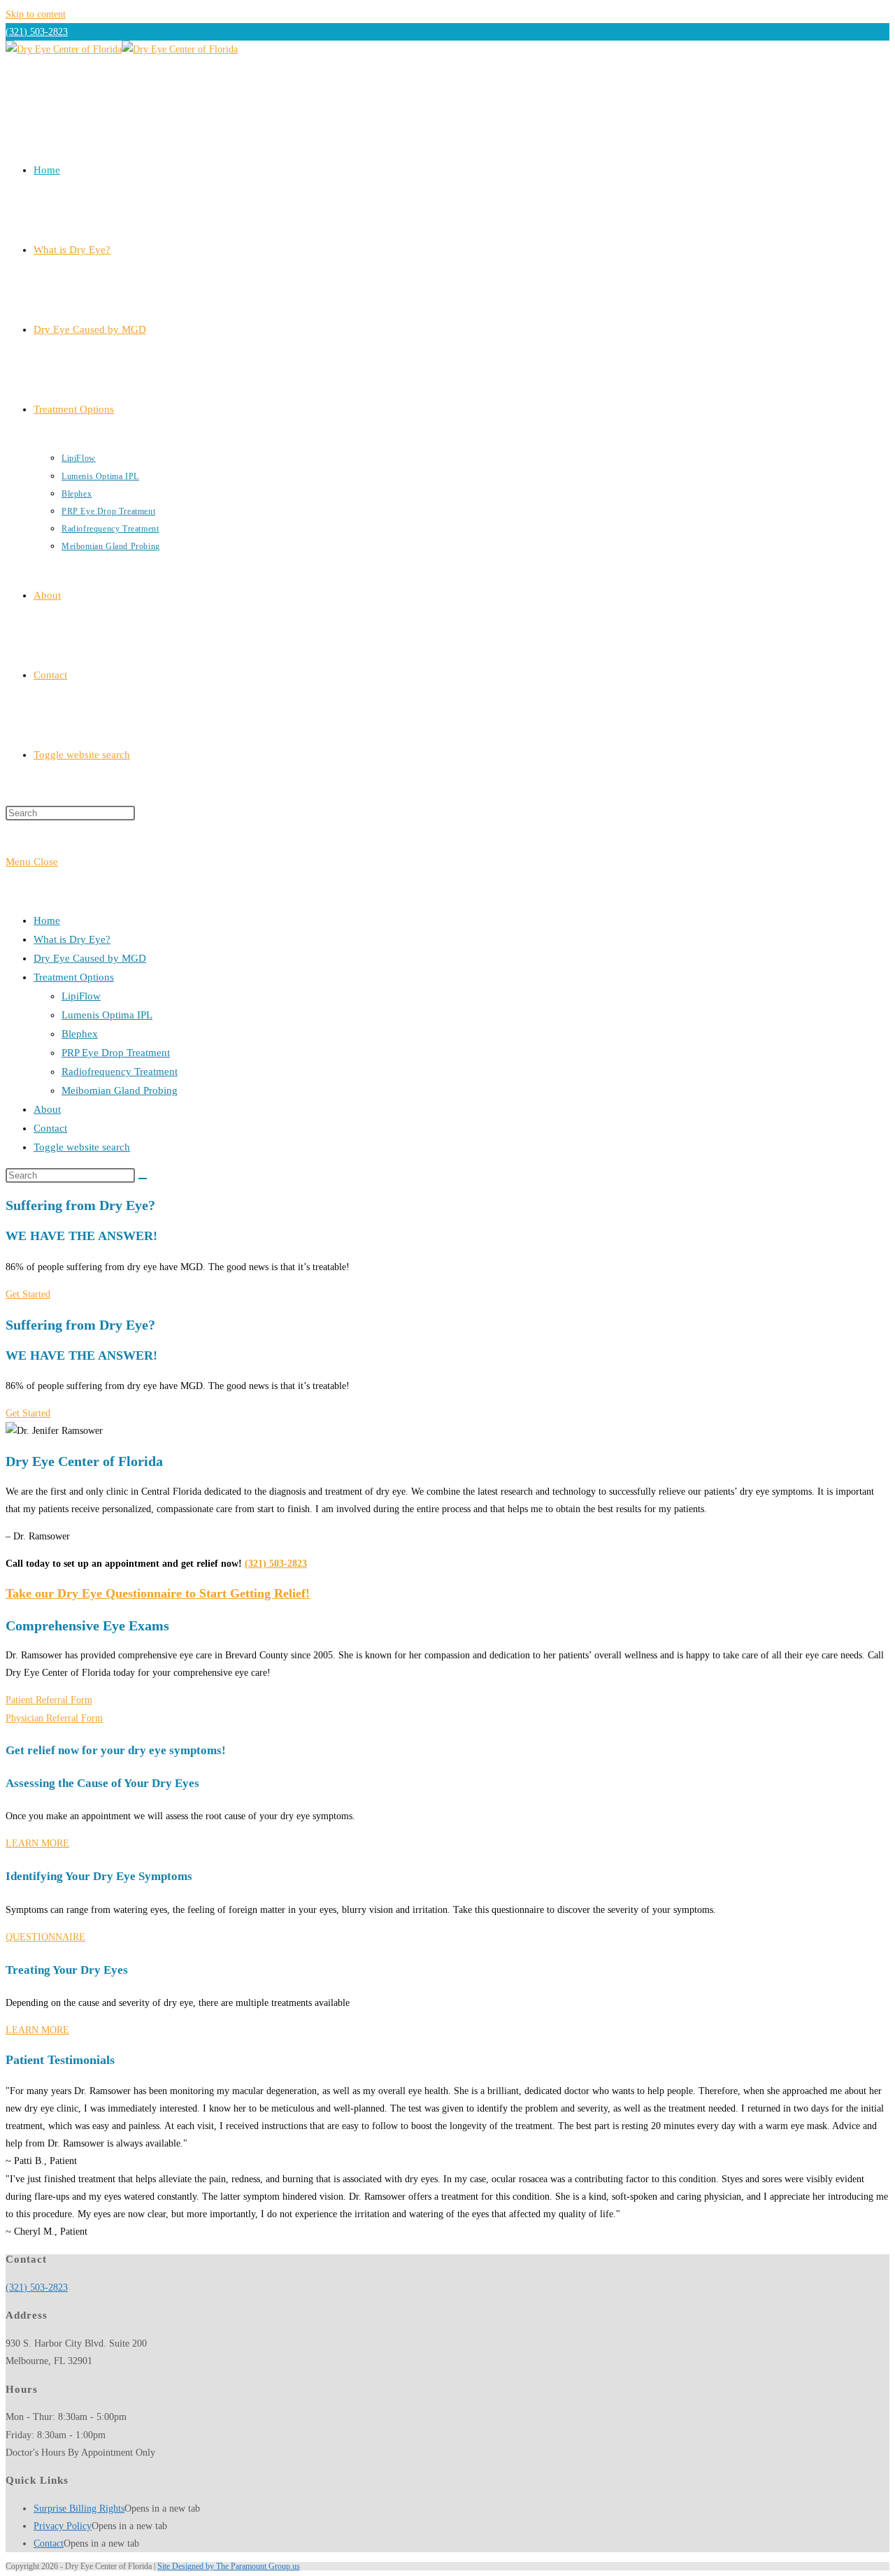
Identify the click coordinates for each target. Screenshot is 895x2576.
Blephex (80, 1034)
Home (47, 920)
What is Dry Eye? (72, 939)
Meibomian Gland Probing (120, 1090)
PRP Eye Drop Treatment (116, 1053)
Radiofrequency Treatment (120, 1072)
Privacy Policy (63, 2526)
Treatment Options (74, 977)
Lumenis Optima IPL (107, 1015)
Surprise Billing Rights (79, 2509)
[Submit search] (143, 1179)
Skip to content (36, 14)
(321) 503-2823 (37, 32)
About (47, 1109)
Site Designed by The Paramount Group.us (229, 2566)
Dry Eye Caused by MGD (90, 958)
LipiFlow (81, 996)
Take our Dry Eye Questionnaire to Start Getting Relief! (158, 1593)
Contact (50, 1128)
